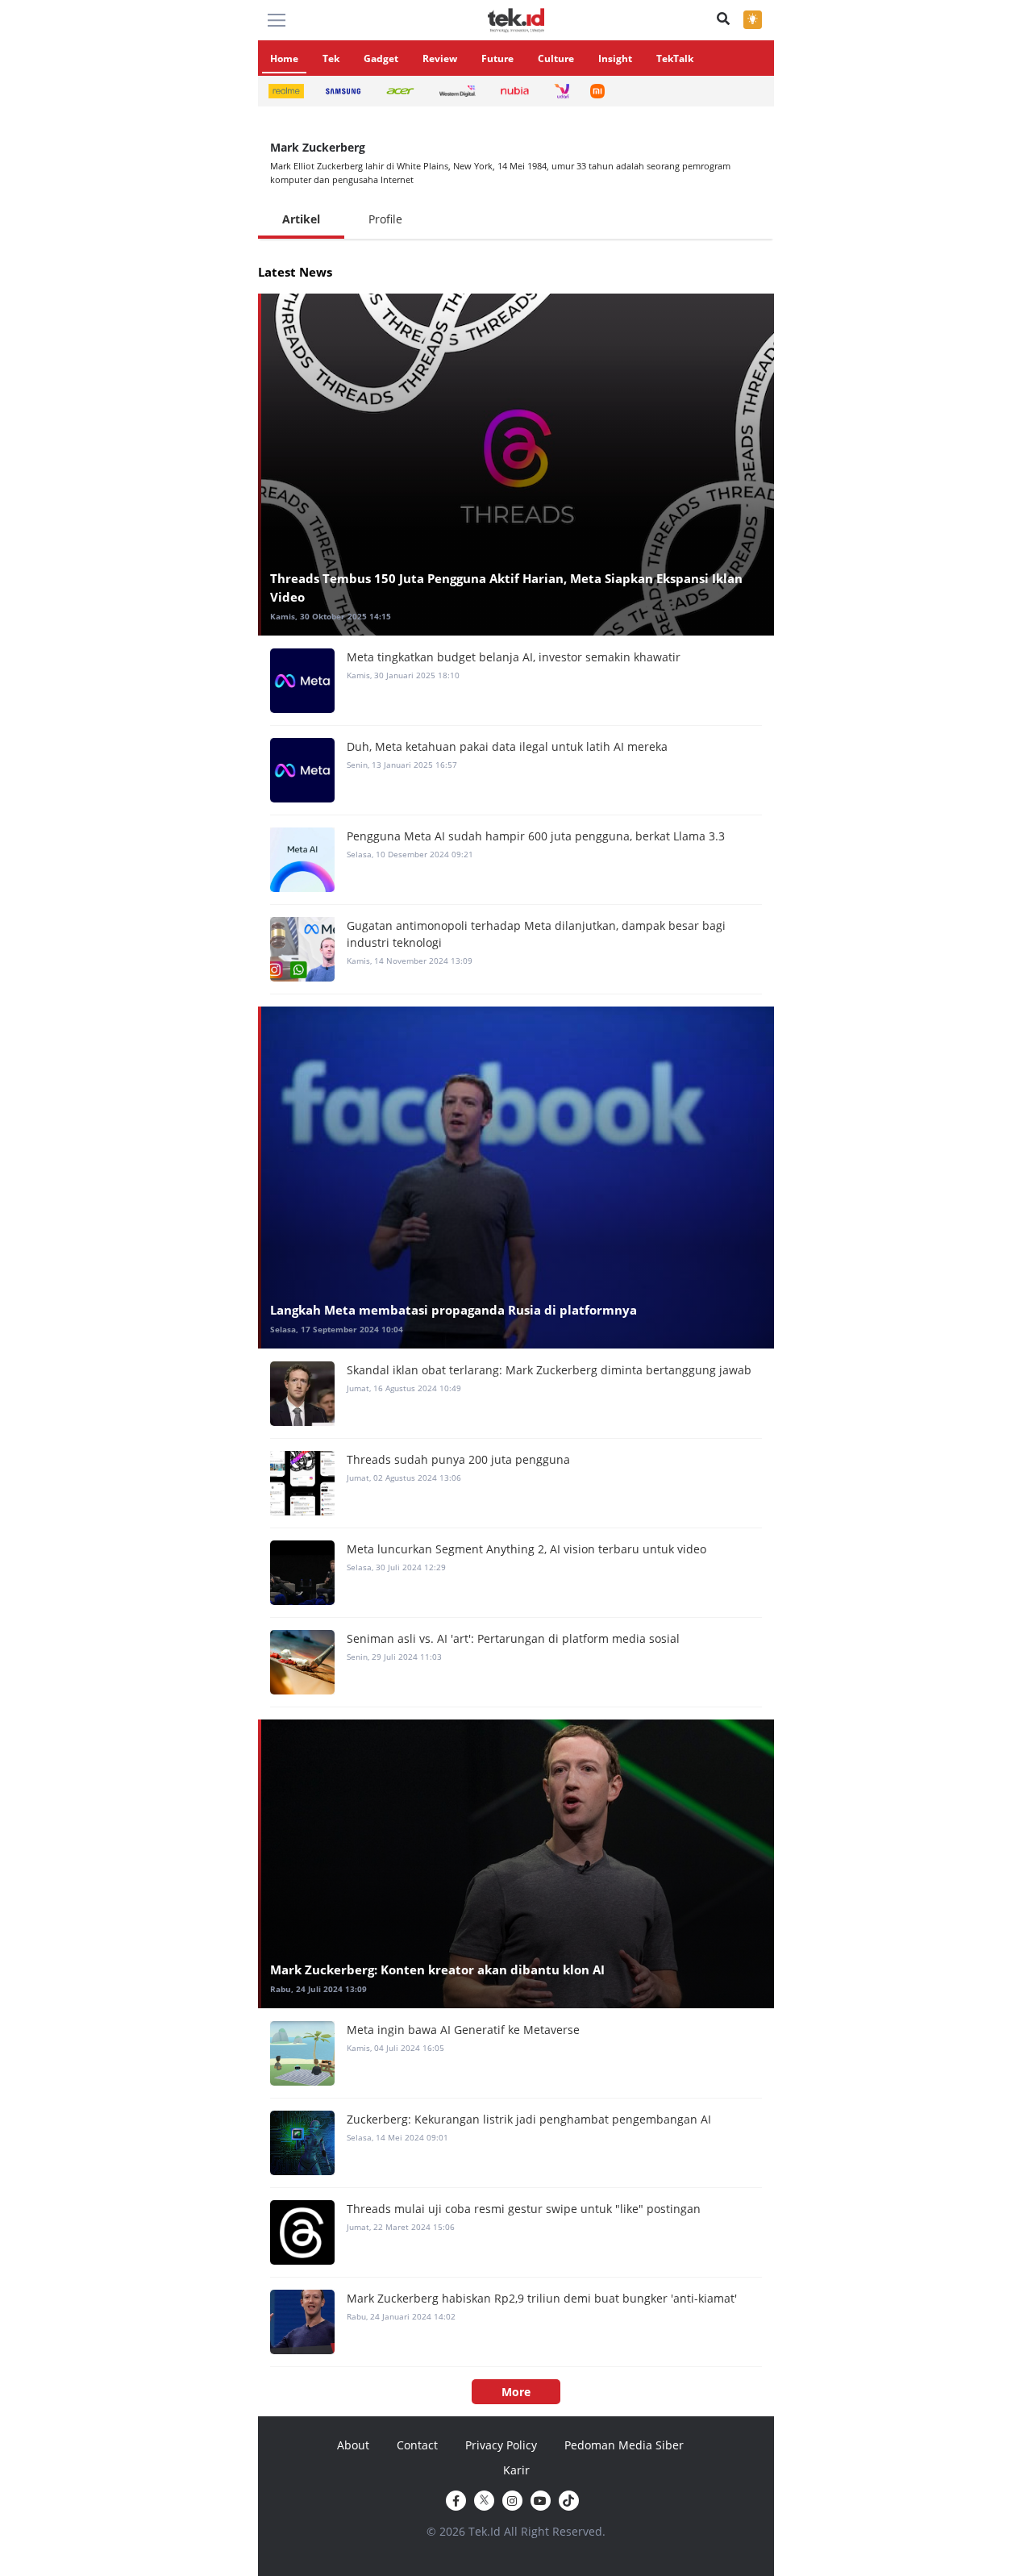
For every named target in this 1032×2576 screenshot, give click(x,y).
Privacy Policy (501, 2445)
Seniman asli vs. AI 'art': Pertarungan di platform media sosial (513, 1638)
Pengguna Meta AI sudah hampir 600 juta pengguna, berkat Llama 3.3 (536, 836)
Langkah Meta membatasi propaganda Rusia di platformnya (454, 1310)
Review (440, 58)
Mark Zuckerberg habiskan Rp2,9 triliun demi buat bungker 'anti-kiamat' (542, 2298)
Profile (385, 219)
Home (284, 58)
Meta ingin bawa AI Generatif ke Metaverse (463, 2030)
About (353, 2445)
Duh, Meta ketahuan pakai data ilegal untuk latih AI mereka (507, 746)
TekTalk (675, 58)
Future (497, 58)
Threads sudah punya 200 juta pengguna (458, 1459)
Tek (331, 58)
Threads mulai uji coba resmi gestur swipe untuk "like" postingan (524, 2209)
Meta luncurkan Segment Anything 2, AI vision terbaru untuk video (526, 1549)
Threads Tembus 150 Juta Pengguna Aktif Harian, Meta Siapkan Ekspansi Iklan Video (506, 588)
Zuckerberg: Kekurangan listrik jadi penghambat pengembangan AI (529, 2119)
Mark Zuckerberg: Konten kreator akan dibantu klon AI (437, 1970)
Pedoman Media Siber (624, 2445)
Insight (615, 58)
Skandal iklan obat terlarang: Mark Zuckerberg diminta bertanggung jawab (549, 1370)
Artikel (301, 219)
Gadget (381, 58)
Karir (516, 2470)
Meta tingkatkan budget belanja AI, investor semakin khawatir (514, 657)
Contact (417, 2445)
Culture (556, 58)
